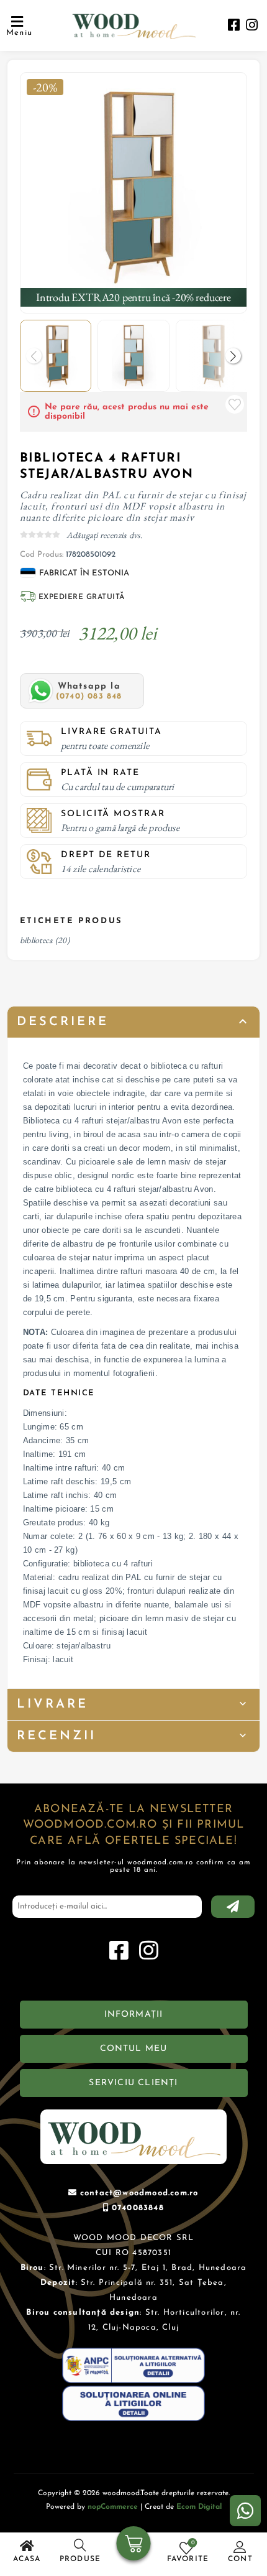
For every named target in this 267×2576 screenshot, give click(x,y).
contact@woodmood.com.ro (139, 2193)
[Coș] (134, 2545)
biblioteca (37, 940)
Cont (240, 2559)
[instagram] (252, 26)
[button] (233, 356)
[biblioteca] (134, 186)
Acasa (27, 2559)
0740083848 (138, 2208)
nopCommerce (113, 2507)
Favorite (235, 404)
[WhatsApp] (245, 2511)
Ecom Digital (199, 2507)
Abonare (233, 1907)
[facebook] (234, 26)
